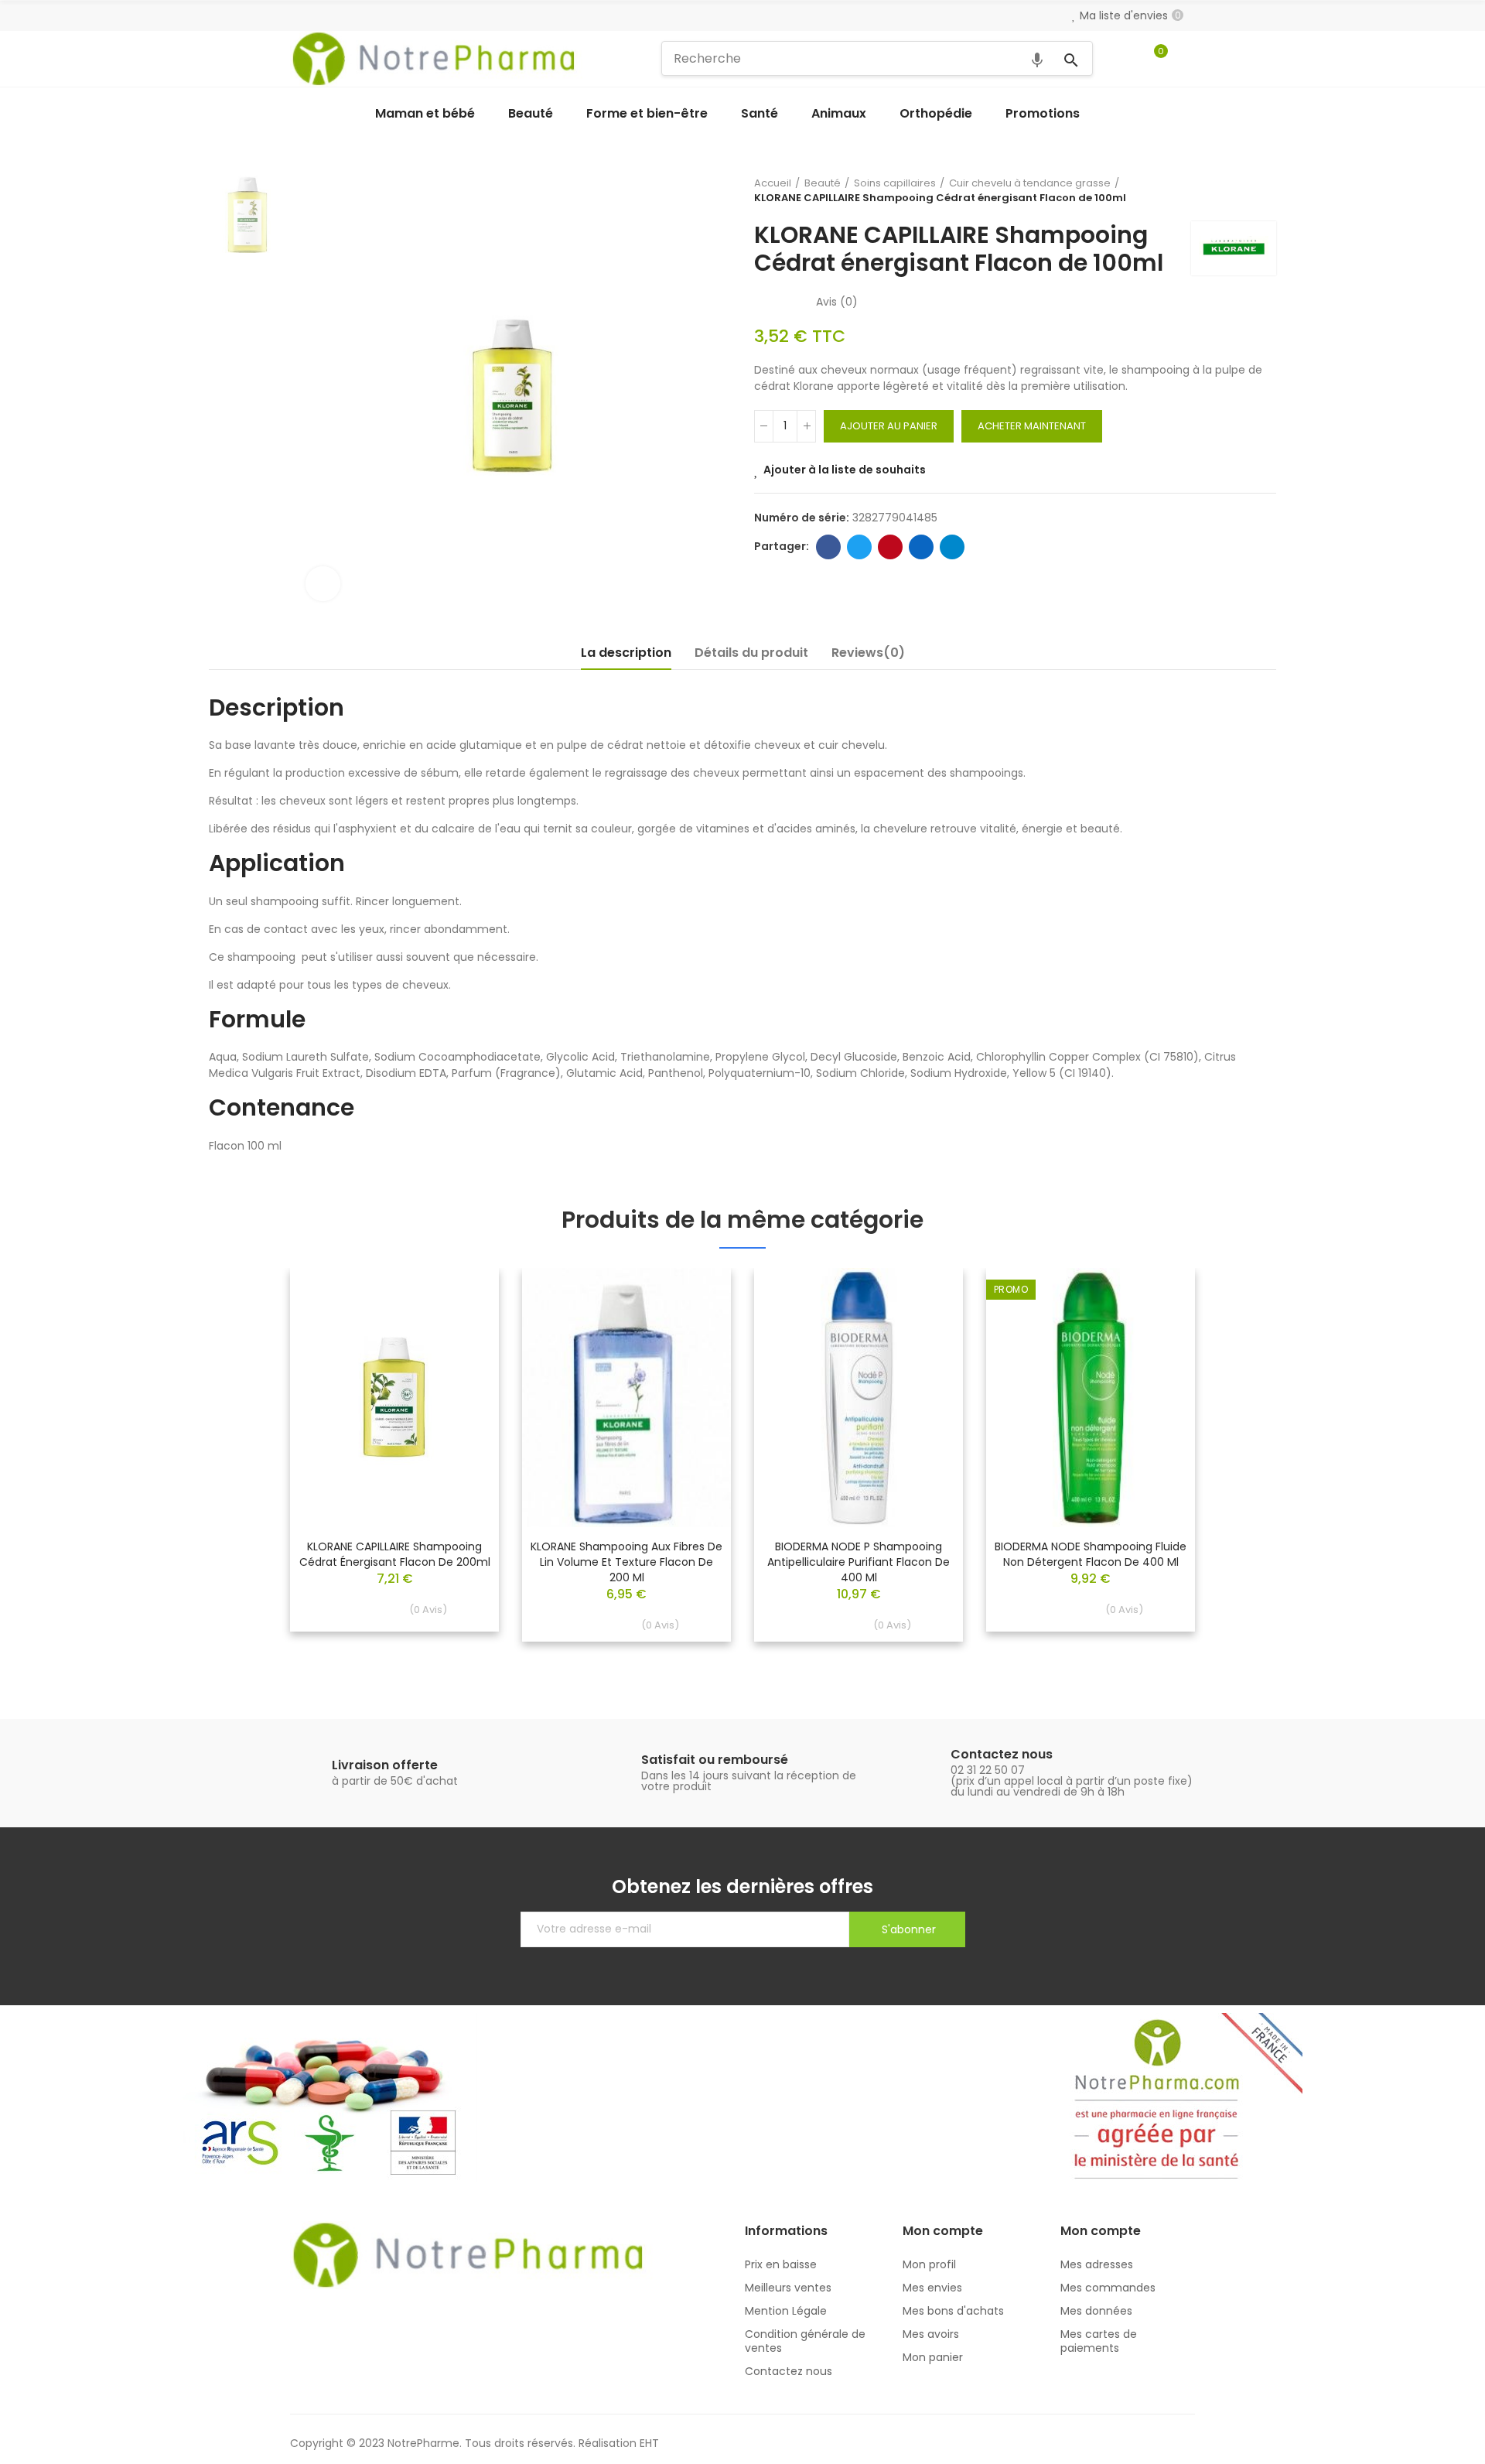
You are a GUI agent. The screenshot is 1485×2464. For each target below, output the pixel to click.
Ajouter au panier (889, 426)
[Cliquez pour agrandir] (323, 584)
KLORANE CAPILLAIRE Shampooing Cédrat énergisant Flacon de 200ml (395, 1554)
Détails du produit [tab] (751, 653)
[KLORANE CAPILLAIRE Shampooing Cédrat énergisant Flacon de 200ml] (394, 1398)
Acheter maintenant (1032, 426)
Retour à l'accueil (1245, 190)
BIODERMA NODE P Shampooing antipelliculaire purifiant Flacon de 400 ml (859, 1562)
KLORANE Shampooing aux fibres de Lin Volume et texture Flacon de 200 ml (626, 1562)
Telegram (952, 547)
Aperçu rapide (460, 1326)
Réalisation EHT (619, 2443)
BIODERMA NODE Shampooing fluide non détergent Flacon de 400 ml (1091, 1554)
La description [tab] (626, 653)
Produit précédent (1226, 190)
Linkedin (921, 547)
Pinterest (890, 547)
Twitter (859, 547)
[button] (247, 1466)
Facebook (828, 547)
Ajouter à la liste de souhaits (845, 470)
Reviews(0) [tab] (868, 653)
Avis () (837, 302)
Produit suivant (1265, 190)
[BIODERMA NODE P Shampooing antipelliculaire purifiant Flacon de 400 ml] (859, 1398)
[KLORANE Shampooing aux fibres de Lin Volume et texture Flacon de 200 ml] (626, 1398)
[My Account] (1187, 59)
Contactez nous (1002, 1754)
